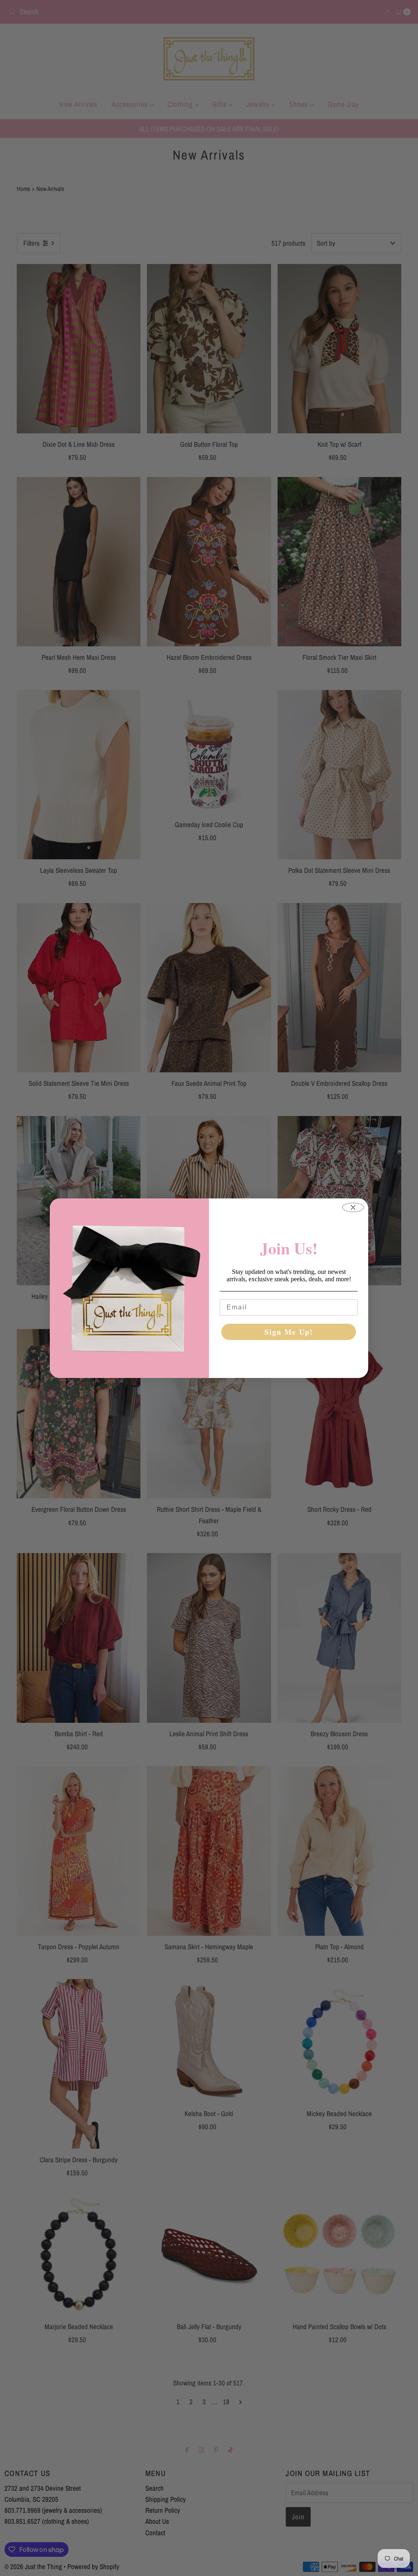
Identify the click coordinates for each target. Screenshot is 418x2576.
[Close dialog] (353, 1207)
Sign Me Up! (289, 1332)
